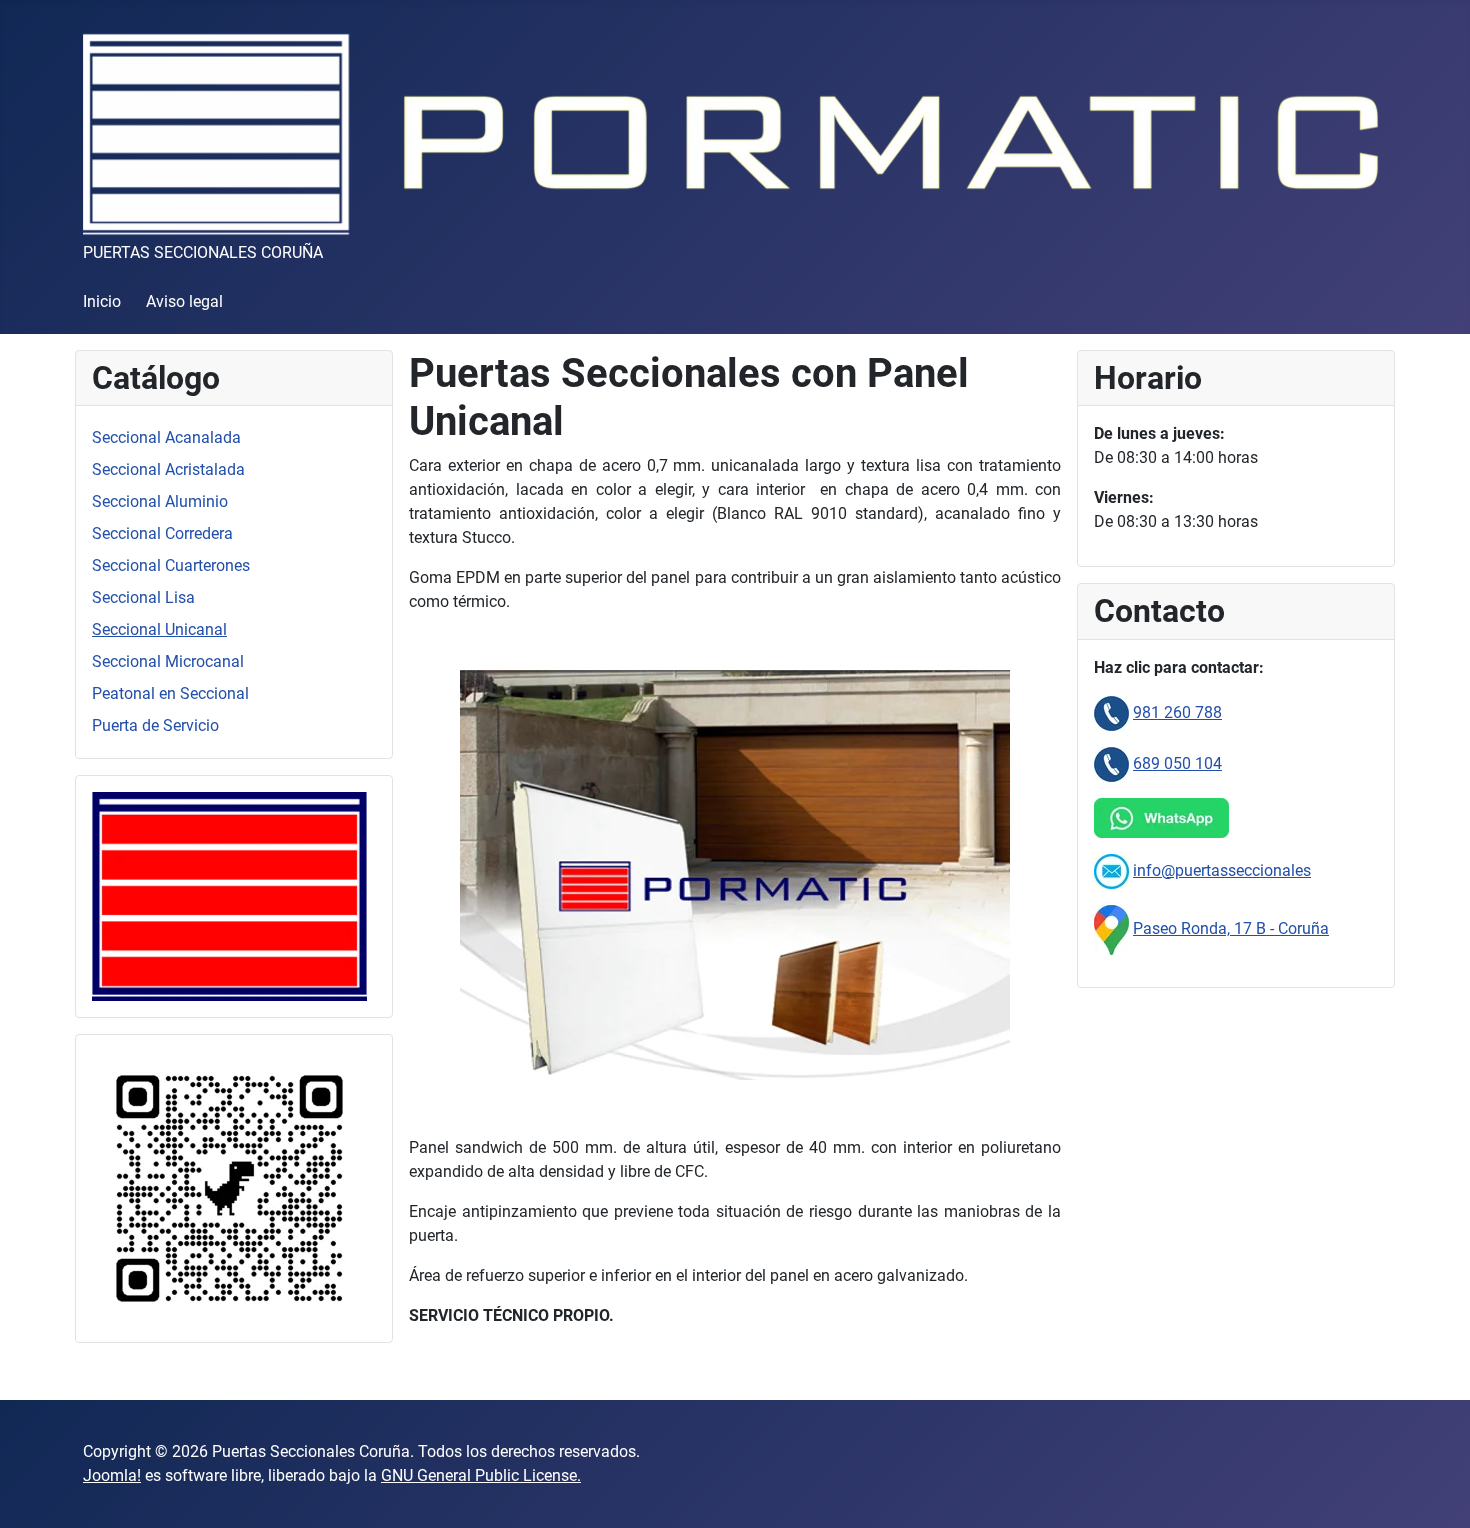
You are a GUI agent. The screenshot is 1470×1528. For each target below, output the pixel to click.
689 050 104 (1177, 763)
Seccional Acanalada (166, 437)
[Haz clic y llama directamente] (1111, 712)
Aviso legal (184, 301)
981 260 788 (1177, 712)
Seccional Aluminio (160, 501)
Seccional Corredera (162, 533)
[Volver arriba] (1435, 1491)
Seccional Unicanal (159, 629)
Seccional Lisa (143, 597)
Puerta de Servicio (155, 725)
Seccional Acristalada (168, 469)
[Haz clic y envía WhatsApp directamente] (1161, 816)
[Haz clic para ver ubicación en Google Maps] (1111, 928)
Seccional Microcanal (168, 661)
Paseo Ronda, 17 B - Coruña (1231, 928)
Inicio (102, 301)
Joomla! (112, 1475)
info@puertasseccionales (1222, 870)
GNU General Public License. (481, 1475)
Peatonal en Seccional (170, 693)
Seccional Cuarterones (171, 565)
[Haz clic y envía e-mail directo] (1111, 870)
